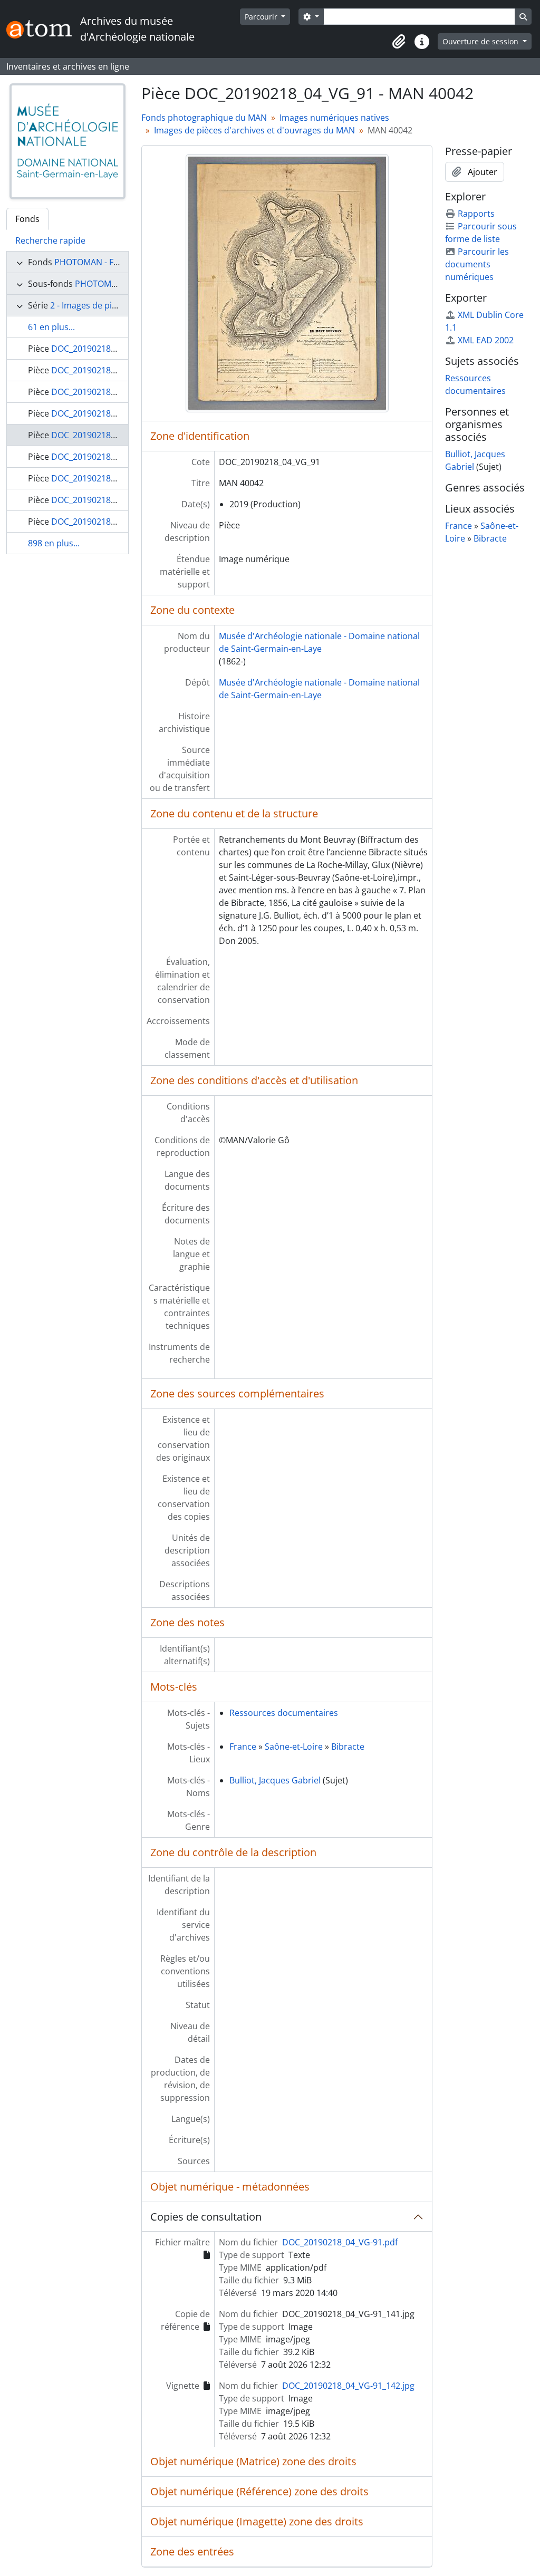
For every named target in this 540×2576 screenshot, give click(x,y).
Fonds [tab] (27, 219)
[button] (399, 42)
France (243, 1747)
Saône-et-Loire (294, 1747)
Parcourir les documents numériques (477, 264)
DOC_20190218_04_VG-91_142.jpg (348, 2386)
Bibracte (348, 1747)
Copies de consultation (206, 2217)
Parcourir (262, 17)
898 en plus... (54, 543)
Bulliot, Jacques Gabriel (275, 1780)
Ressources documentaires (284, 1713)
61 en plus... (51, 327)
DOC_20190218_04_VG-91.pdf (340, 2242)
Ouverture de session (481, 41)
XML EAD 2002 (486, 340)
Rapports (476, 214)
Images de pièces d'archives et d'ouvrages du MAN (254, 130)
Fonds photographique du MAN (204, 118)
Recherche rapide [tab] (50, 240)
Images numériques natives (334, 118)
